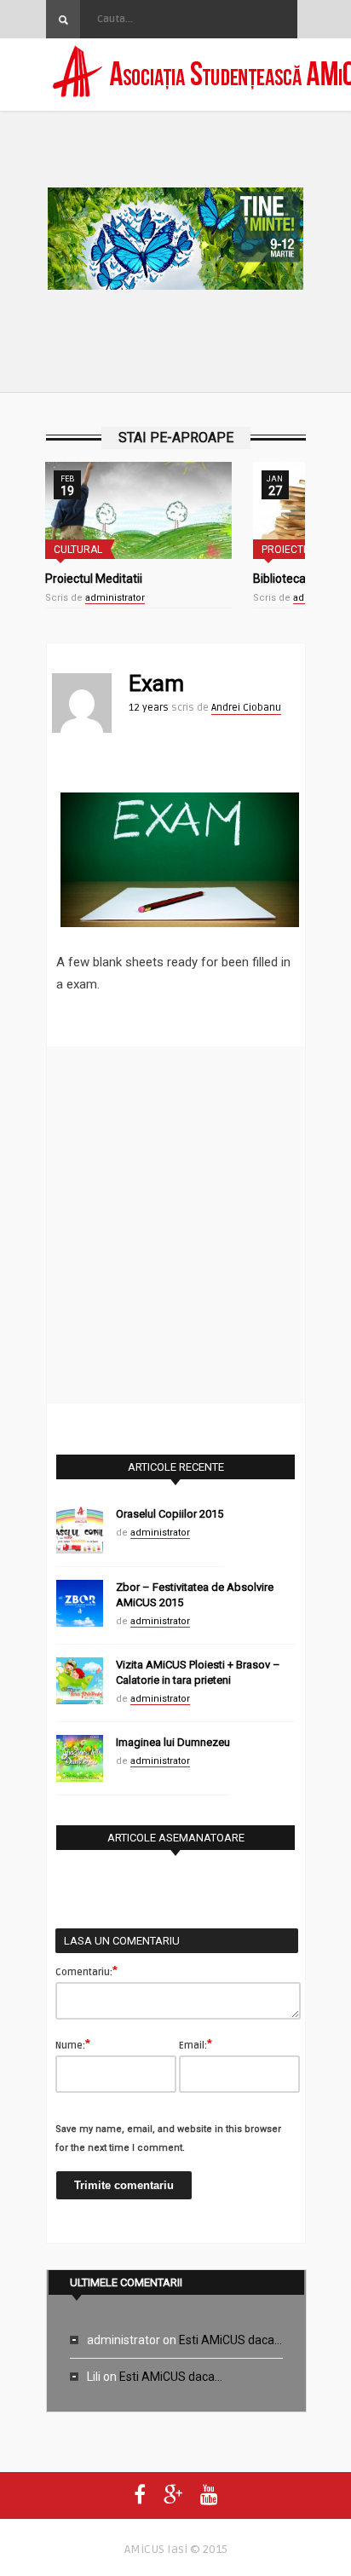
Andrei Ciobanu (246, 708)
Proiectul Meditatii (94, 579)
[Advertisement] (175, 1222)
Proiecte (285, 550)
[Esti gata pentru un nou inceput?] (175, 242)
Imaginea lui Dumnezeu (173, 1742)
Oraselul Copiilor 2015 (170, 1514)
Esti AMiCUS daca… (230, 2340)
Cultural (78, 550)
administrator (115, 598)
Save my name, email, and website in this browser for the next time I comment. (168, 2138)
